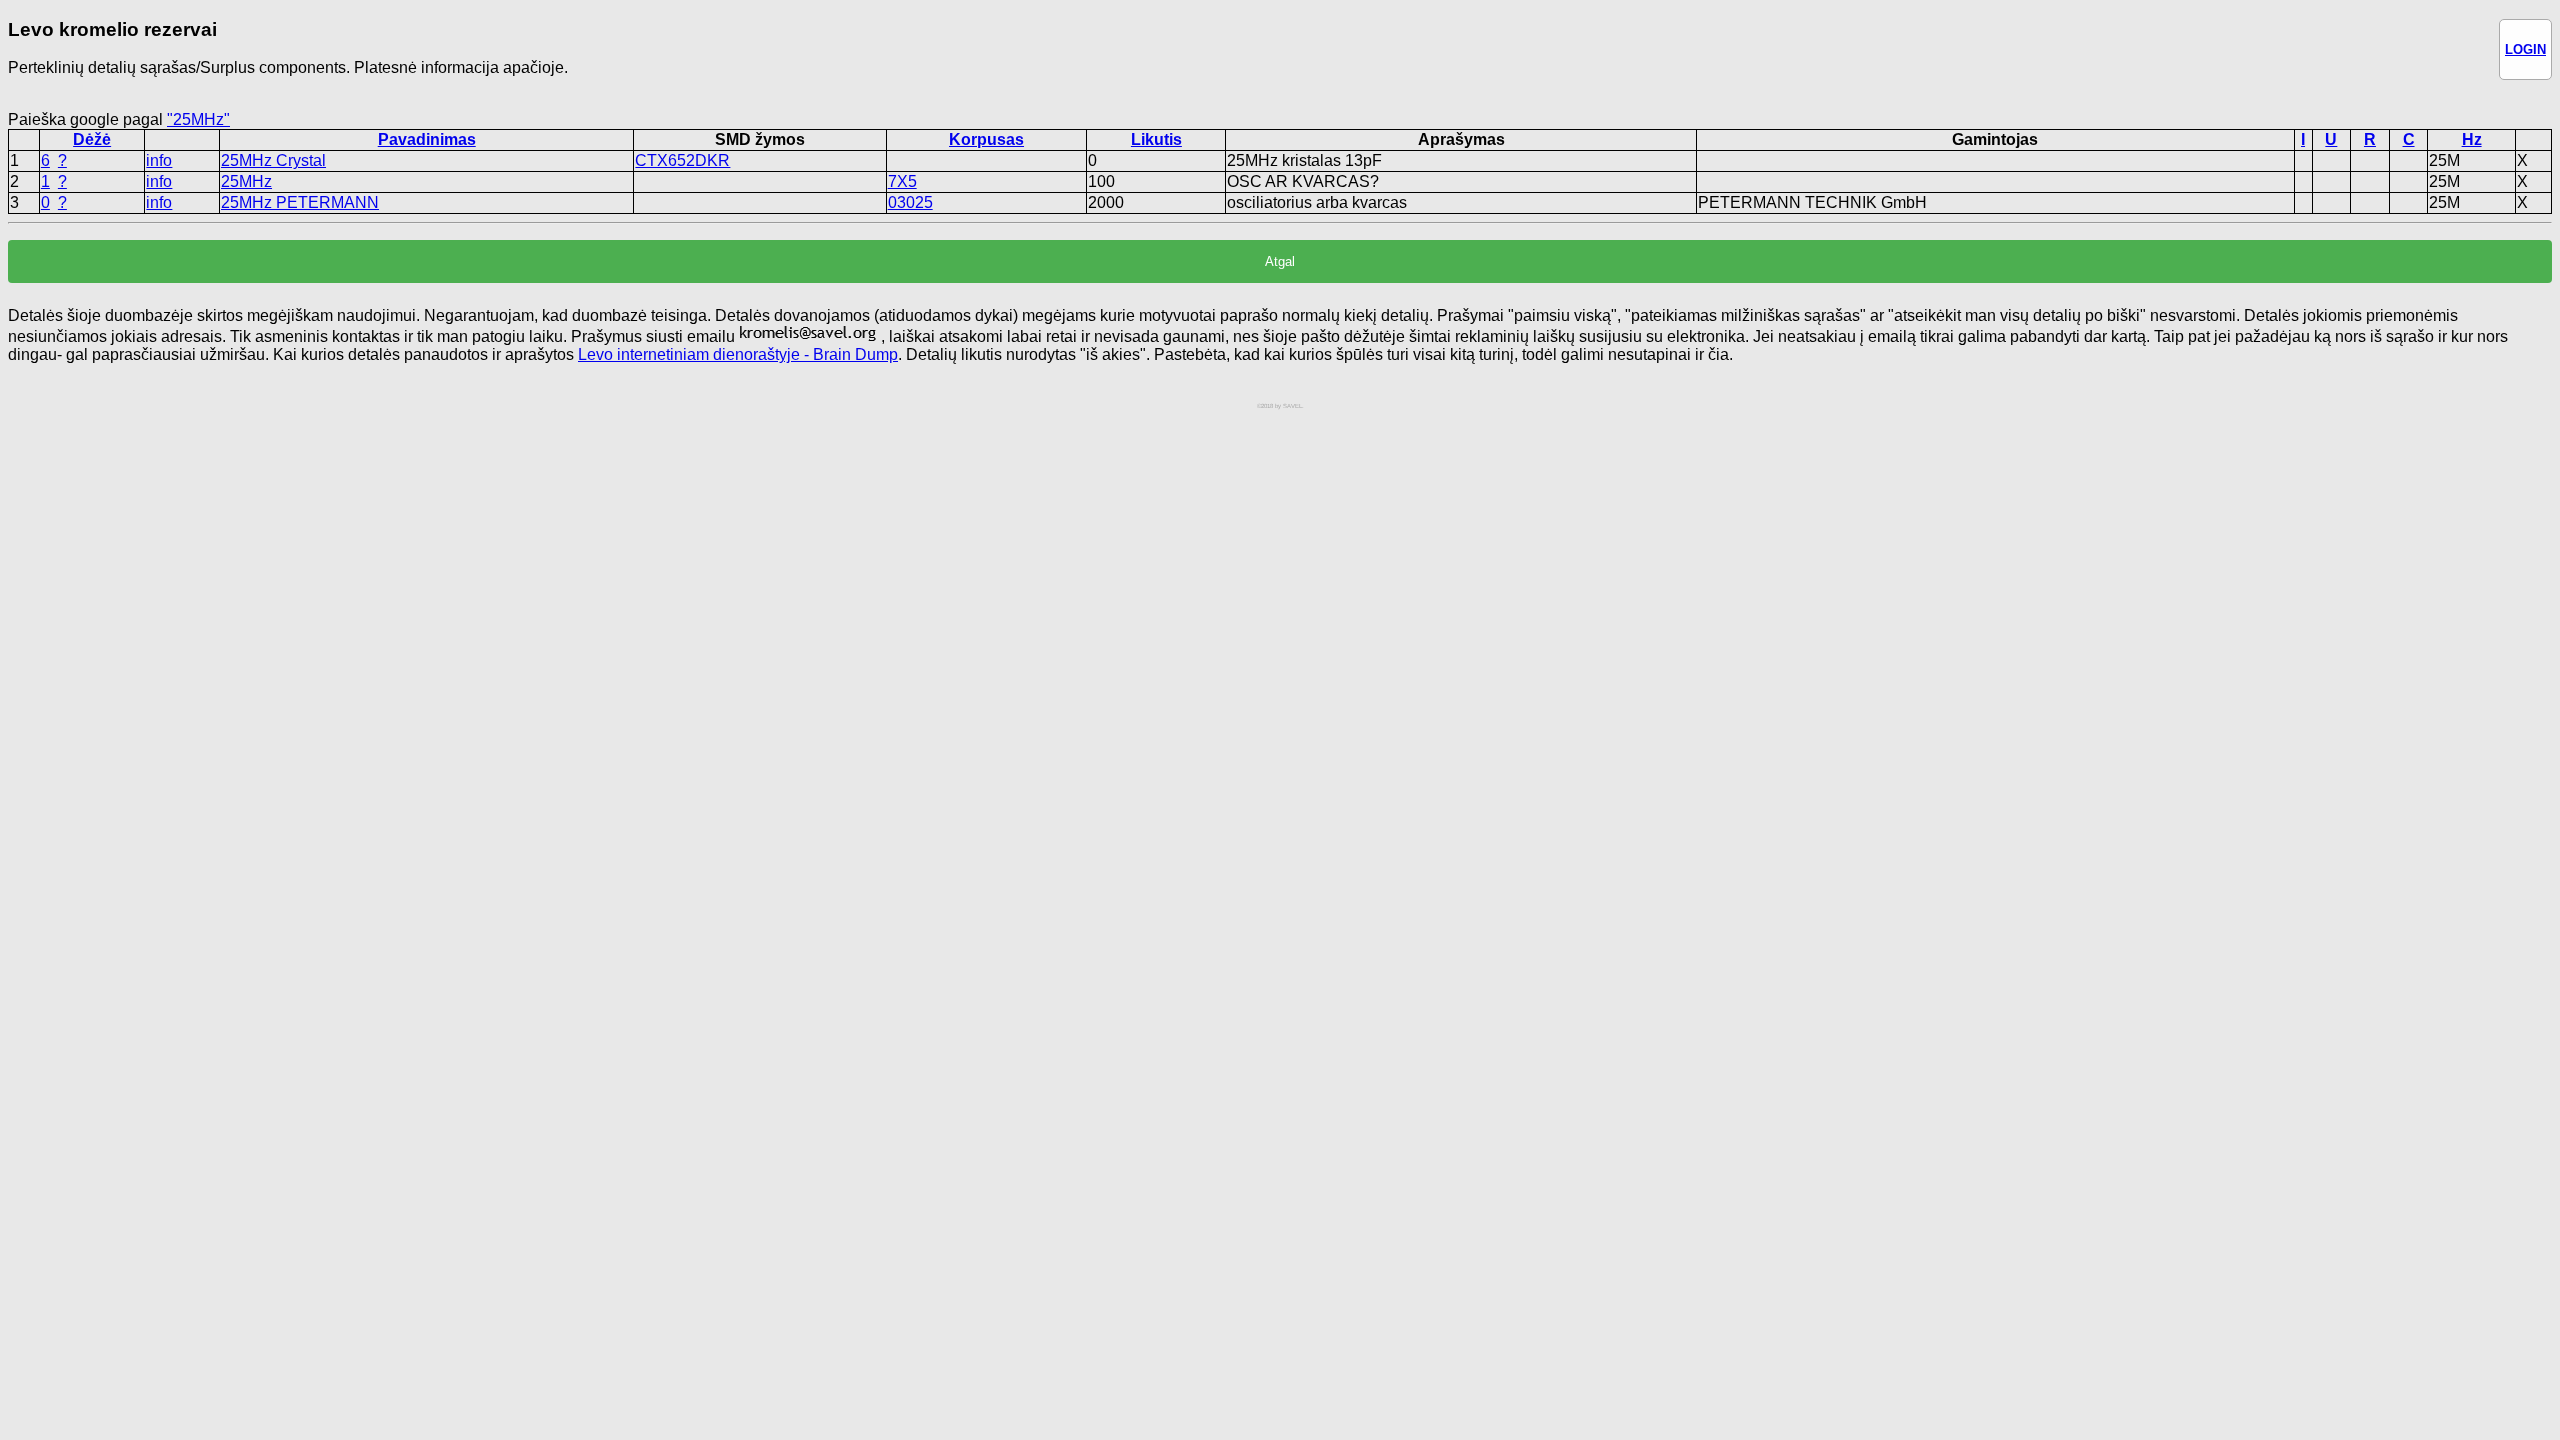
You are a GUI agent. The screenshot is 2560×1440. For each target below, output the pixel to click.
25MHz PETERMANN (300, 202)
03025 (910, 202)
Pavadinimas (427, 139)
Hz (2472, 139)
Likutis (1156, 139)
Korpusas (986, 139)
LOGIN (2525, 49)
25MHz (246, 181)
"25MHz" (198, 119)
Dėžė (92, 139)
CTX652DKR (682, 160)
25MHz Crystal (273, 160)
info (159, 160)
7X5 (902, 181)
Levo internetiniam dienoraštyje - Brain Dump (738, 354)
